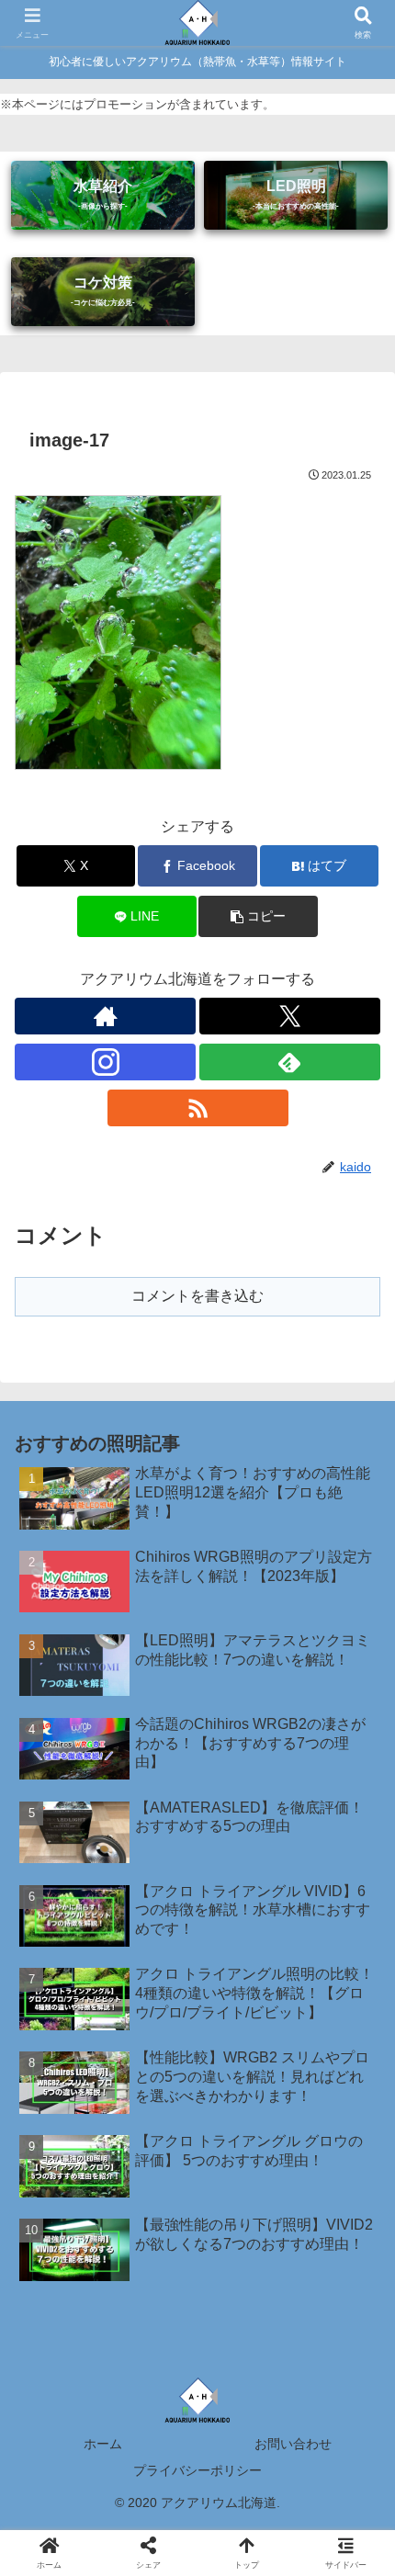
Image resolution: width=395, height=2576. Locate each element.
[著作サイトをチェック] (105, 1016)
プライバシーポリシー (197, 2470)
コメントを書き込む (197, 1296)
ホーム (103, 2444)
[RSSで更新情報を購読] (198, 1108)
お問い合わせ (293, 2444)
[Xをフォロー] (290, 1016)
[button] (258, 916)
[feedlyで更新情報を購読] (290, 1062)
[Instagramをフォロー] (105, 1062)
